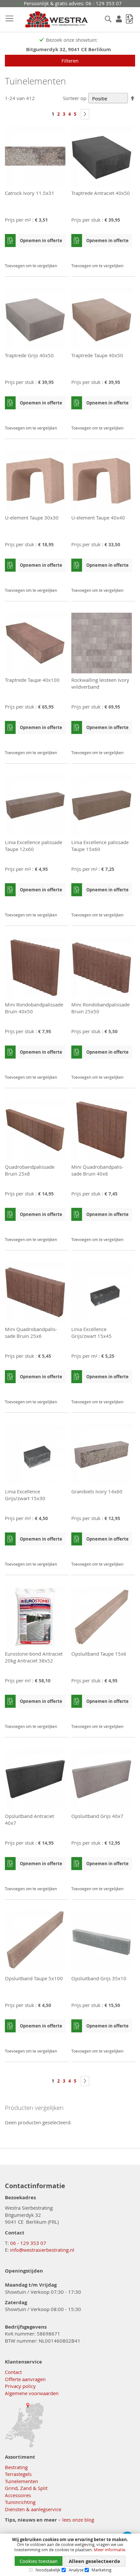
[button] (60, 254)
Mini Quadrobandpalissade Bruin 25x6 (31, 1332)
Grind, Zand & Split (26, 2488)
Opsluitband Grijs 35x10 (99, 1978)
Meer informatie (109, 2550)
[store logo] (51, 20)
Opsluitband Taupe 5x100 (34, 1978)
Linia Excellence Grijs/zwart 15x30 (25, 1495)
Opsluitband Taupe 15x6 (99, 1654)
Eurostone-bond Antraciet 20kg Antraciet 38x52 (34, 1657)
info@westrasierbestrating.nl (42, 2250)
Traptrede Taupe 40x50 (97, 355)
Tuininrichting (20, 2502)
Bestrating (16, 2467)
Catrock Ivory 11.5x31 (30, 193)
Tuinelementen (21, 2481)
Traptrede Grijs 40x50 (29, 355)
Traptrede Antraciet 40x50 (101, 193)
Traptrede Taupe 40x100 (32, 680)
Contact (13, 2372)
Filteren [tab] (70, 61)
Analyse (76, 2570)
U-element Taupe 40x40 (98, 518)
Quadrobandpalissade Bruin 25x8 (30, 1170)
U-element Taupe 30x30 (32, 518)
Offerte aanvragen (25, 2379)
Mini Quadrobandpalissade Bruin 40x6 (97, 1170)
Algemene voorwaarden (32, 2393)
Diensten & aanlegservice (33, 2509)
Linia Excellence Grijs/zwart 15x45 (91, 1332)
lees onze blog (78, 2520)
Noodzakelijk (48, 2570)
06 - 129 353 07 (28, 2243)
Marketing (101, 2570)
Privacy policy (20, 2386)
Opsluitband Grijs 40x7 (97, 1816)
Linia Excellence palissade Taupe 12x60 (34, 846)
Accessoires (18, 2495)
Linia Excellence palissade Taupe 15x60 (100, 846)
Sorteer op (75, 98)
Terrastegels (18, 2474)
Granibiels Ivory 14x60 (97, 1491)
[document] (70, 2555)
